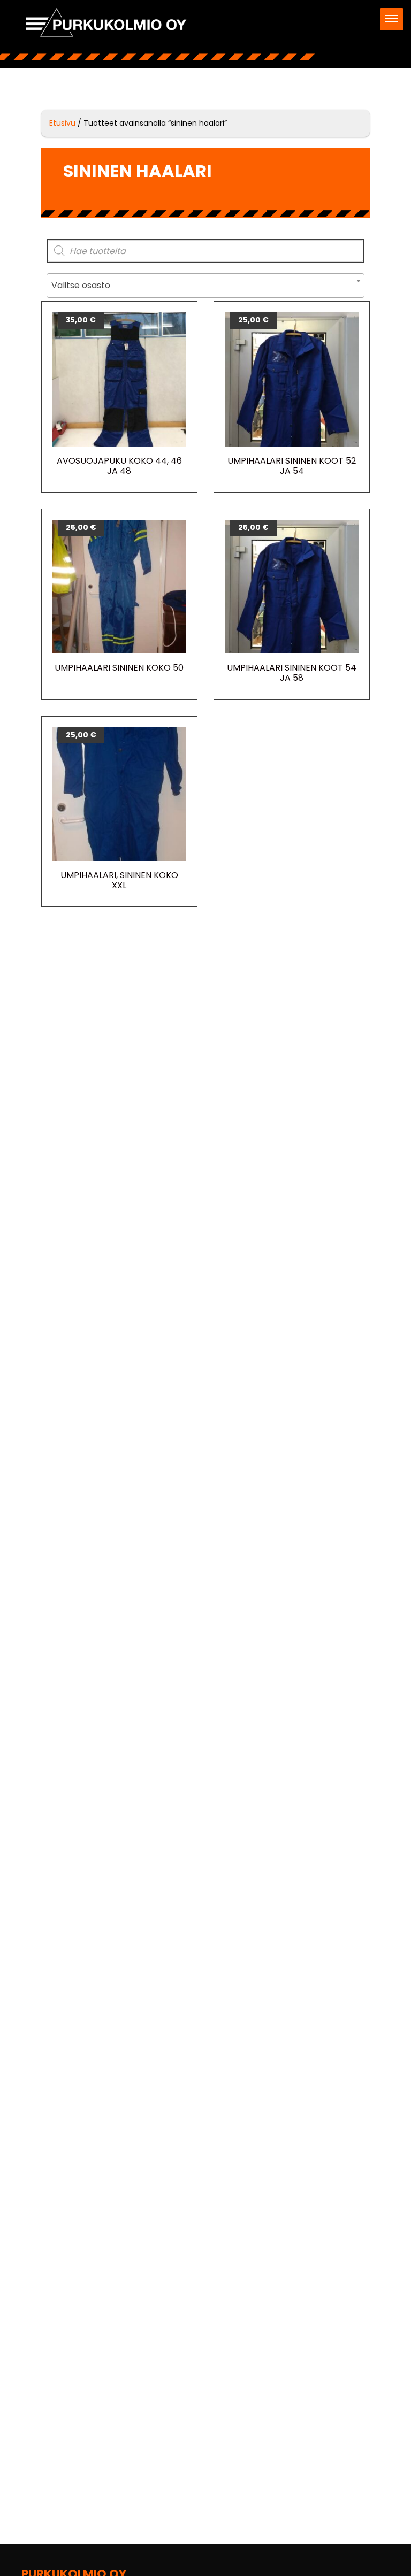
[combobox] (205, 286)
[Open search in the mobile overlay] (205, 251)
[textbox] (205, 286)
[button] (392, 19)
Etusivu (62, 123)
